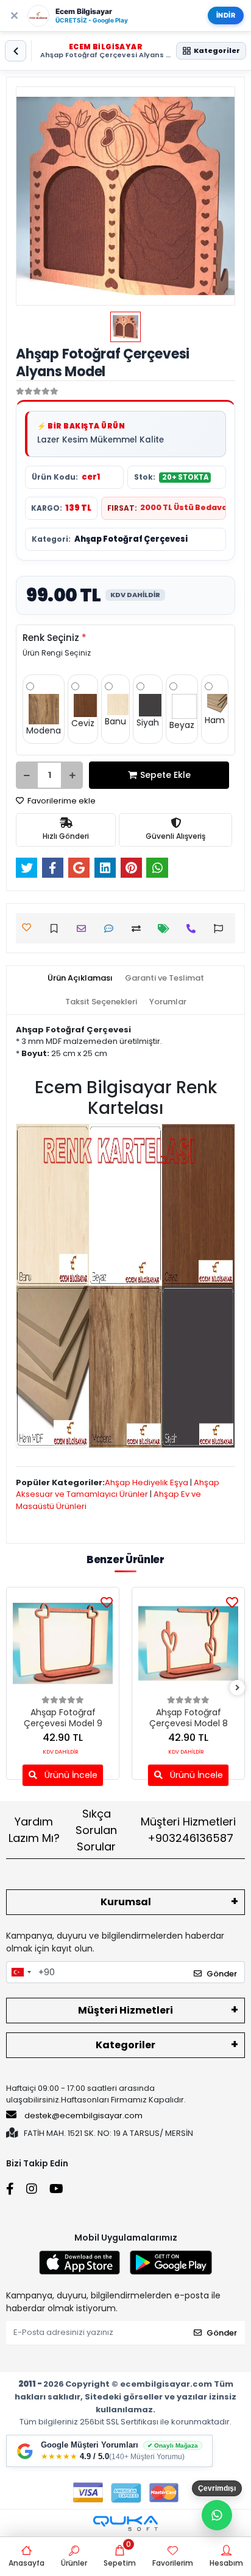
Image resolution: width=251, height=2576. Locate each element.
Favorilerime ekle (61, 801)
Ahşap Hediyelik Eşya (147, 1482)
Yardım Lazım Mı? (34, 1830)
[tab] (80, 978)
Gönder (222, 1974)
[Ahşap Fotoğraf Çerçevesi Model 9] (63, 1643)
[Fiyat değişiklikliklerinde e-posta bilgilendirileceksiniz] (167, 929)
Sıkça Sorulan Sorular (96, 1830)
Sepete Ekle (165, 775)
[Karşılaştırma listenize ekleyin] (139, 929)
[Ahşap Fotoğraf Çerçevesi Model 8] (188, 1643)
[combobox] (21, 1972)
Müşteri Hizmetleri (188, 1830)
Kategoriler (125, 2045)
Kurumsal (126, 1902)
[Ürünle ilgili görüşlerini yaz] (112, 929)
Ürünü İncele (70, 1775)
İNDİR (226, 15)
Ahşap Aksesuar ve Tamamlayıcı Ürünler (118, 1489)
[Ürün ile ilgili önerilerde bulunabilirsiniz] (221, 929)
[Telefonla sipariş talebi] (194, 929)
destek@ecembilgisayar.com (83, 2116)
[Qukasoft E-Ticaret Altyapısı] (125, 2523)
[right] (238, 1688)
